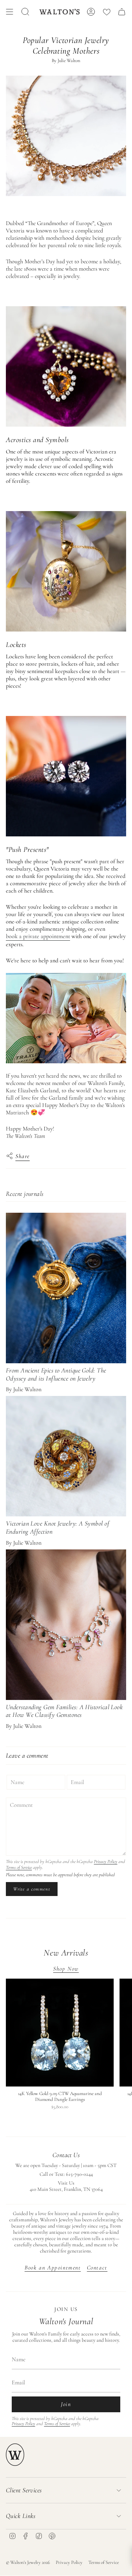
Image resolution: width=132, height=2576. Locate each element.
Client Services (24, 2490)
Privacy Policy (106, 1862)
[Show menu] (10, 12)
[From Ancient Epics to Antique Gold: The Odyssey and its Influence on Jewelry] (66, 1288)
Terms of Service (19, 1867)
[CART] (122, 12)
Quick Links (21, 2516)
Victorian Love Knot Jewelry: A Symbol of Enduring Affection (58, 1527)
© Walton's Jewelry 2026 (28, 2562)
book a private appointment (38, 936)
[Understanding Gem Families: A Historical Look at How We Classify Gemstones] (66, 1625)
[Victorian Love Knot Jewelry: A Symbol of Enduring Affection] (66, 1456)
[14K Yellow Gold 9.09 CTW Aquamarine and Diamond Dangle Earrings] (60, 2033)
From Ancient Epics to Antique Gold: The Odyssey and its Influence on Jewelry (56, 1374)
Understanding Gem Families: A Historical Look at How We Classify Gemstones (64, 1711)
